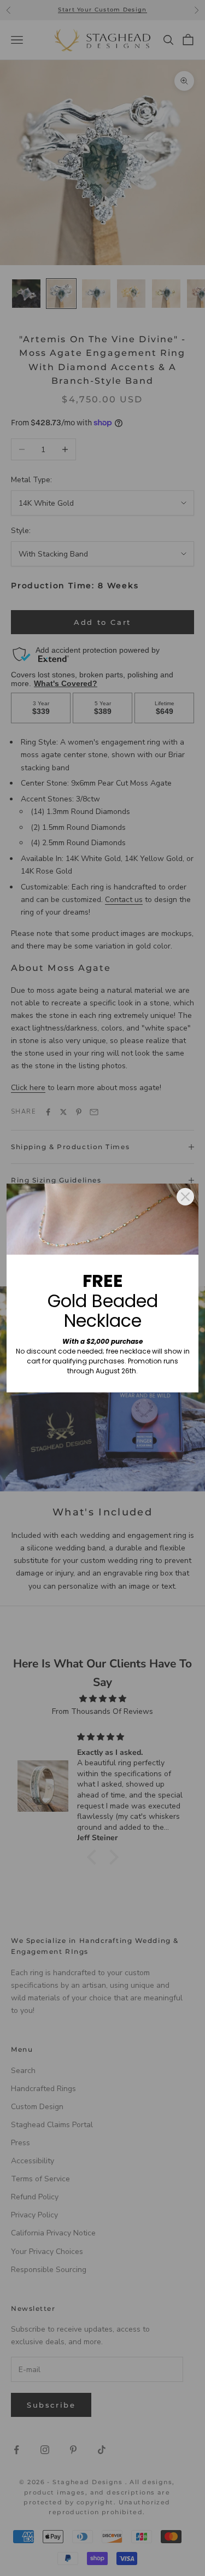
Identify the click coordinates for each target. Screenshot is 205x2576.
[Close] (185, 1197)
